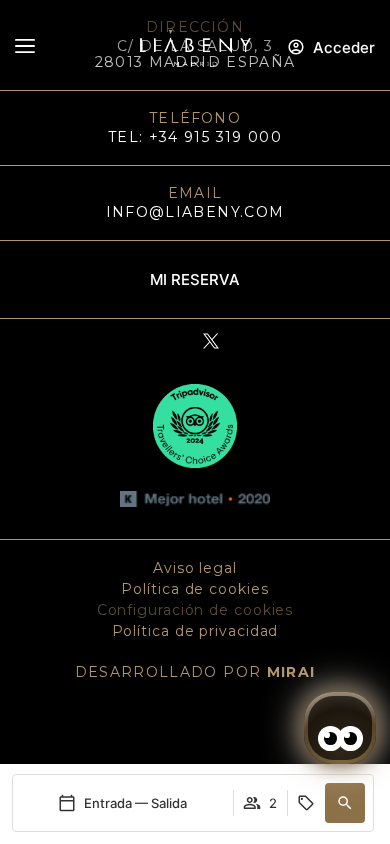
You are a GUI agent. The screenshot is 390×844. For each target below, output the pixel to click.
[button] (345, 803)
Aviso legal (195, 568)
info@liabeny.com (195, 212)
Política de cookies (194, 589)
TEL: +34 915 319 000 (195, 137)
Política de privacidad (195, 631)
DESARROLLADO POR (195, 672)
